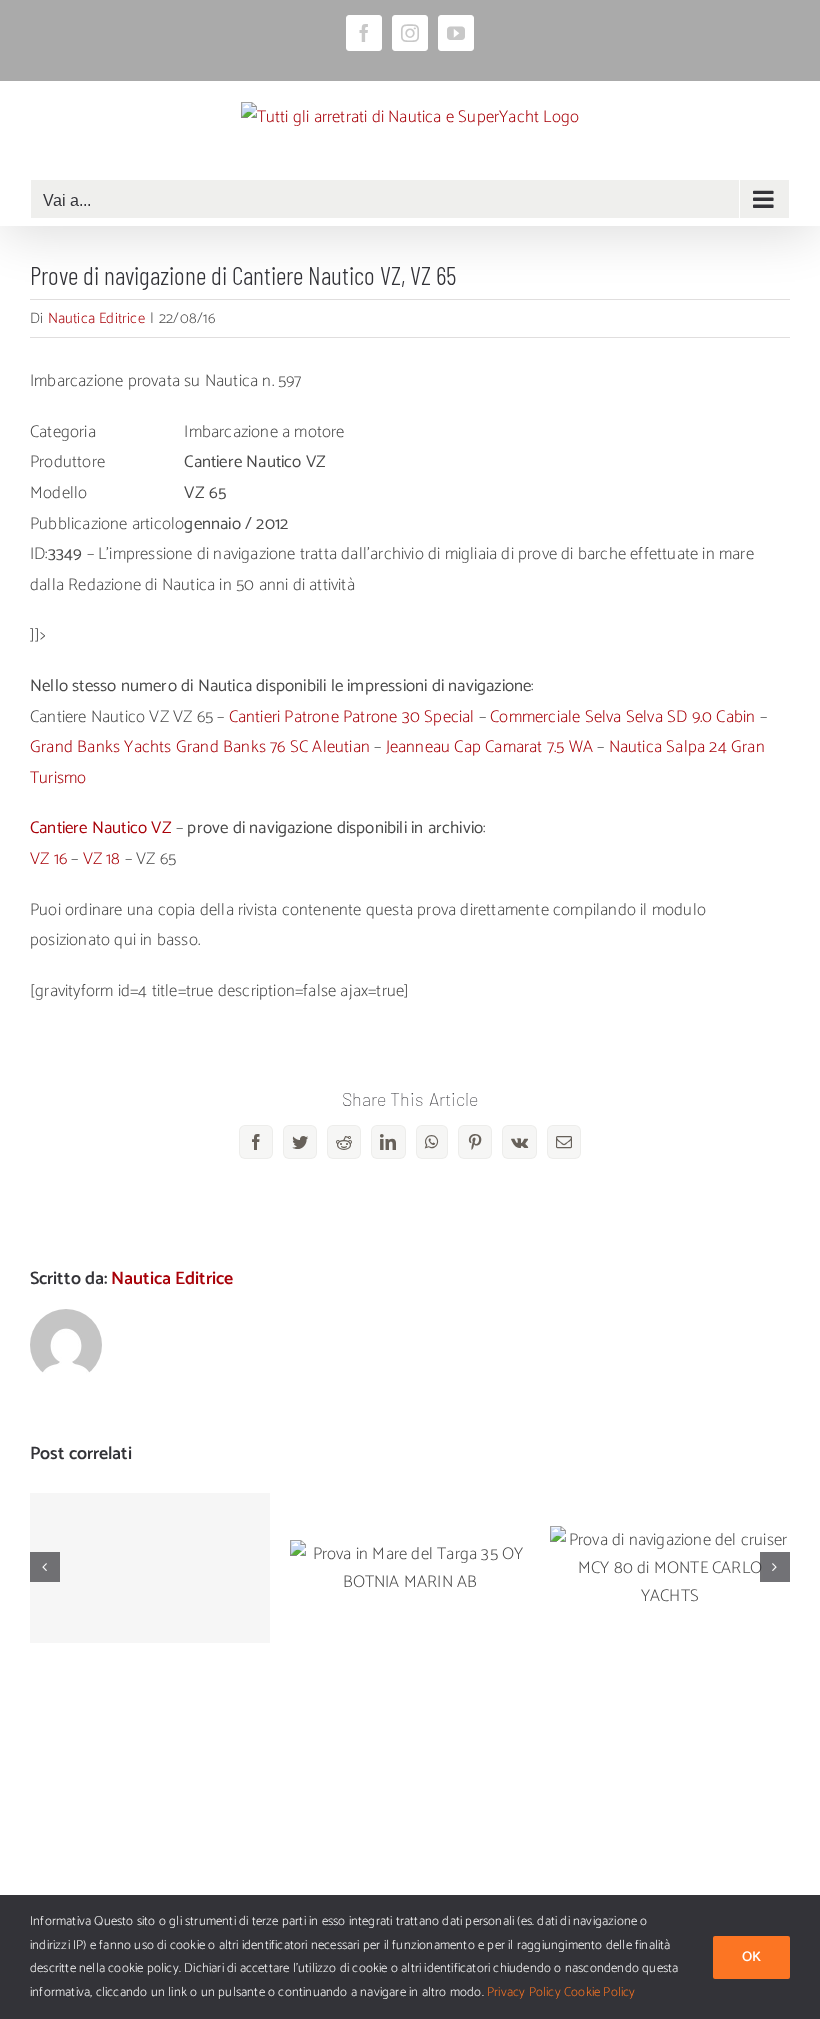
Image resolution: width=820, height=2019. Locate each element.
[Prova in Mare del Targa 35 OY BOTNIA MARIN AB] (410, 1568)
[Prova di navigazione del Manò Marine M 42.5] (150, 1568)
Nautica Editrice (96, 318)
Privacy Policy (524, 1992)
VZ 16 (48, 859)
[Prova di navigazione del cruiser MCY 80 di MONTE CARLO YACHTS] (670, 1568)
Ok (751, 1957)
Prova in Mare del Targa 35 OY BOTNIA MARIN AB (410, 1540)
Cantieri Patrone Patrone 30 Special (352, 717)
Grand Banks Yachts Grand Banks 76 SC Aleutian (200, 747)
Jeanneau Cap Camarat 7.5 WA (489, 747)
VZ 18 (102, 859)
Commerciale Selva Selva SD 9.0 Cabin (622, 717)
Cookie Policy (600, 1992)
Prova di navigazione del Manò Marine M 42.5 (150, 1540)
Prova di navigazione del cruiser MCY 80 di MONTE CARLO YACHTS (670, 1529)
